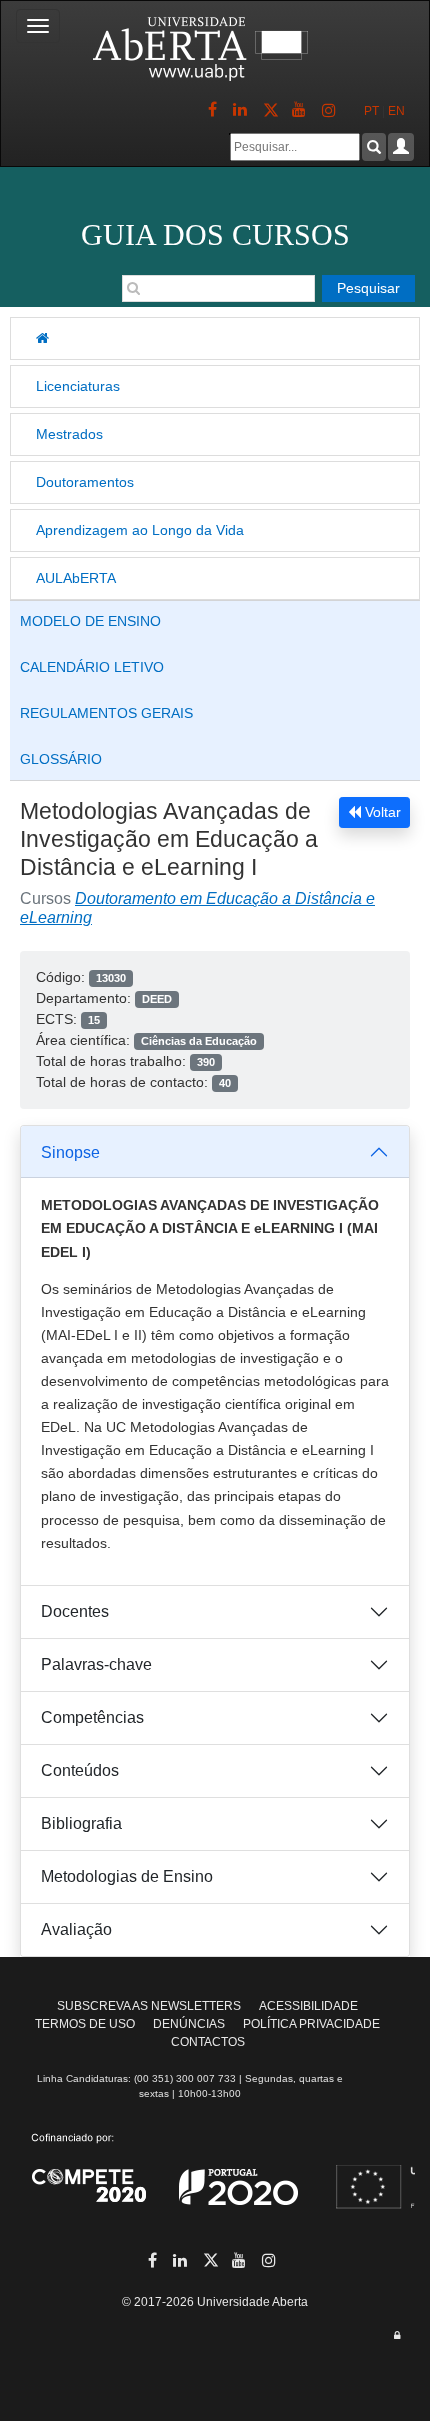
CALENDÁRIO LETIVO (92, 667)
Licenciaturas (78, 386)
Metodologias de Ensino (127, 1876)
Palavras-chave (96, 1664)
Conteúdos (80, 1770)
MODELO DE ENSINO (90, 621)
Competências (92, 1717)
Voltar (381, 812)
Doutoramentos (85, 482)
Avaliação (76, 1929)
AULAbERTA (76, 578)
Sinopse (70, 1152)
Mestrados (69, 434)
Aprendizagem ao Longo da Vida (140, 530)
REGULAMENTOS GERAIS (106, 713)
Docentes (75, 1611)
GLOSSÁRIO (61, 759)
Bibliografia (81, 1823)
